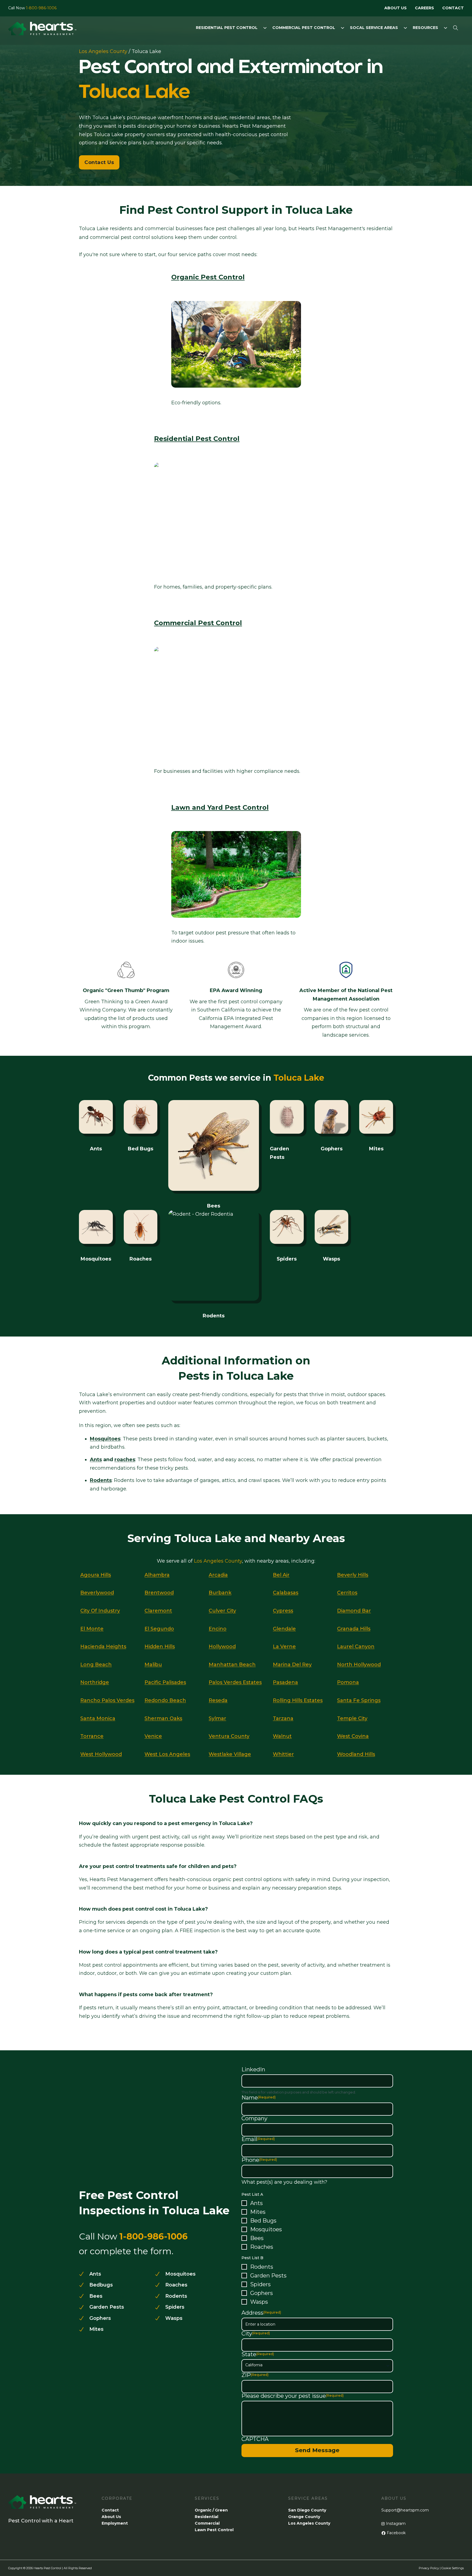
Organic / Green (211, 2510)
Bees (257, 2238)
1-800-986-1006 (41, 8)
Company (254, 2118)
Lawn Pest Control (214, 2530)
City (256, 2334)
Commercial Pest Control (304, 28)
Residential (206, 2517)
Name (259, 2098)
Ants (96, 1460)
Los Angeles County (103, 51)
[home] (42, 30)
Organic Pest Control (208, 277)
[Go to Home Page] (42, 2506)
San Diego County (307, 2510)
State (258, 2354)
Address (261, 2313)
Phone (259, 2160)
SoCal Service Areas (374, 28)
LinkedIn (253, 2069)
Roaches (262, 2247)
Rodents (262, 2267)
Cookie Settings (453, 2568)
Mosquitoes (266, 2229)
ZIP (255, 2375)
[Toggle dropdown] (265, 28)
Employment (115, 2523)
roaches (125, 1460)
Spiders (260, 2284)
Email (258, 2139)
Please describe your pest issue (293, 2396)
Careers (424, 8)
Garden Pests (268, 2276)
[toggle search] (456, 28)
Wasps (259, 2302)
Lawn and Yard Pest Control (220, 807)
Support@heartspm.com (405, 2510)
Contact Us (99, 162)
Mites (258, 2212)
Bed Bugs (263, 2221)
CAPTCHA (255, 2439)
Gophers (262, 2293)
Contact (453, 8)
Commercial (207, 2523)
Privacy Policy (429, 2568)
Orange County (304, 2517)
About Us (396, 8)
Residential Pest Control (227, 28)
